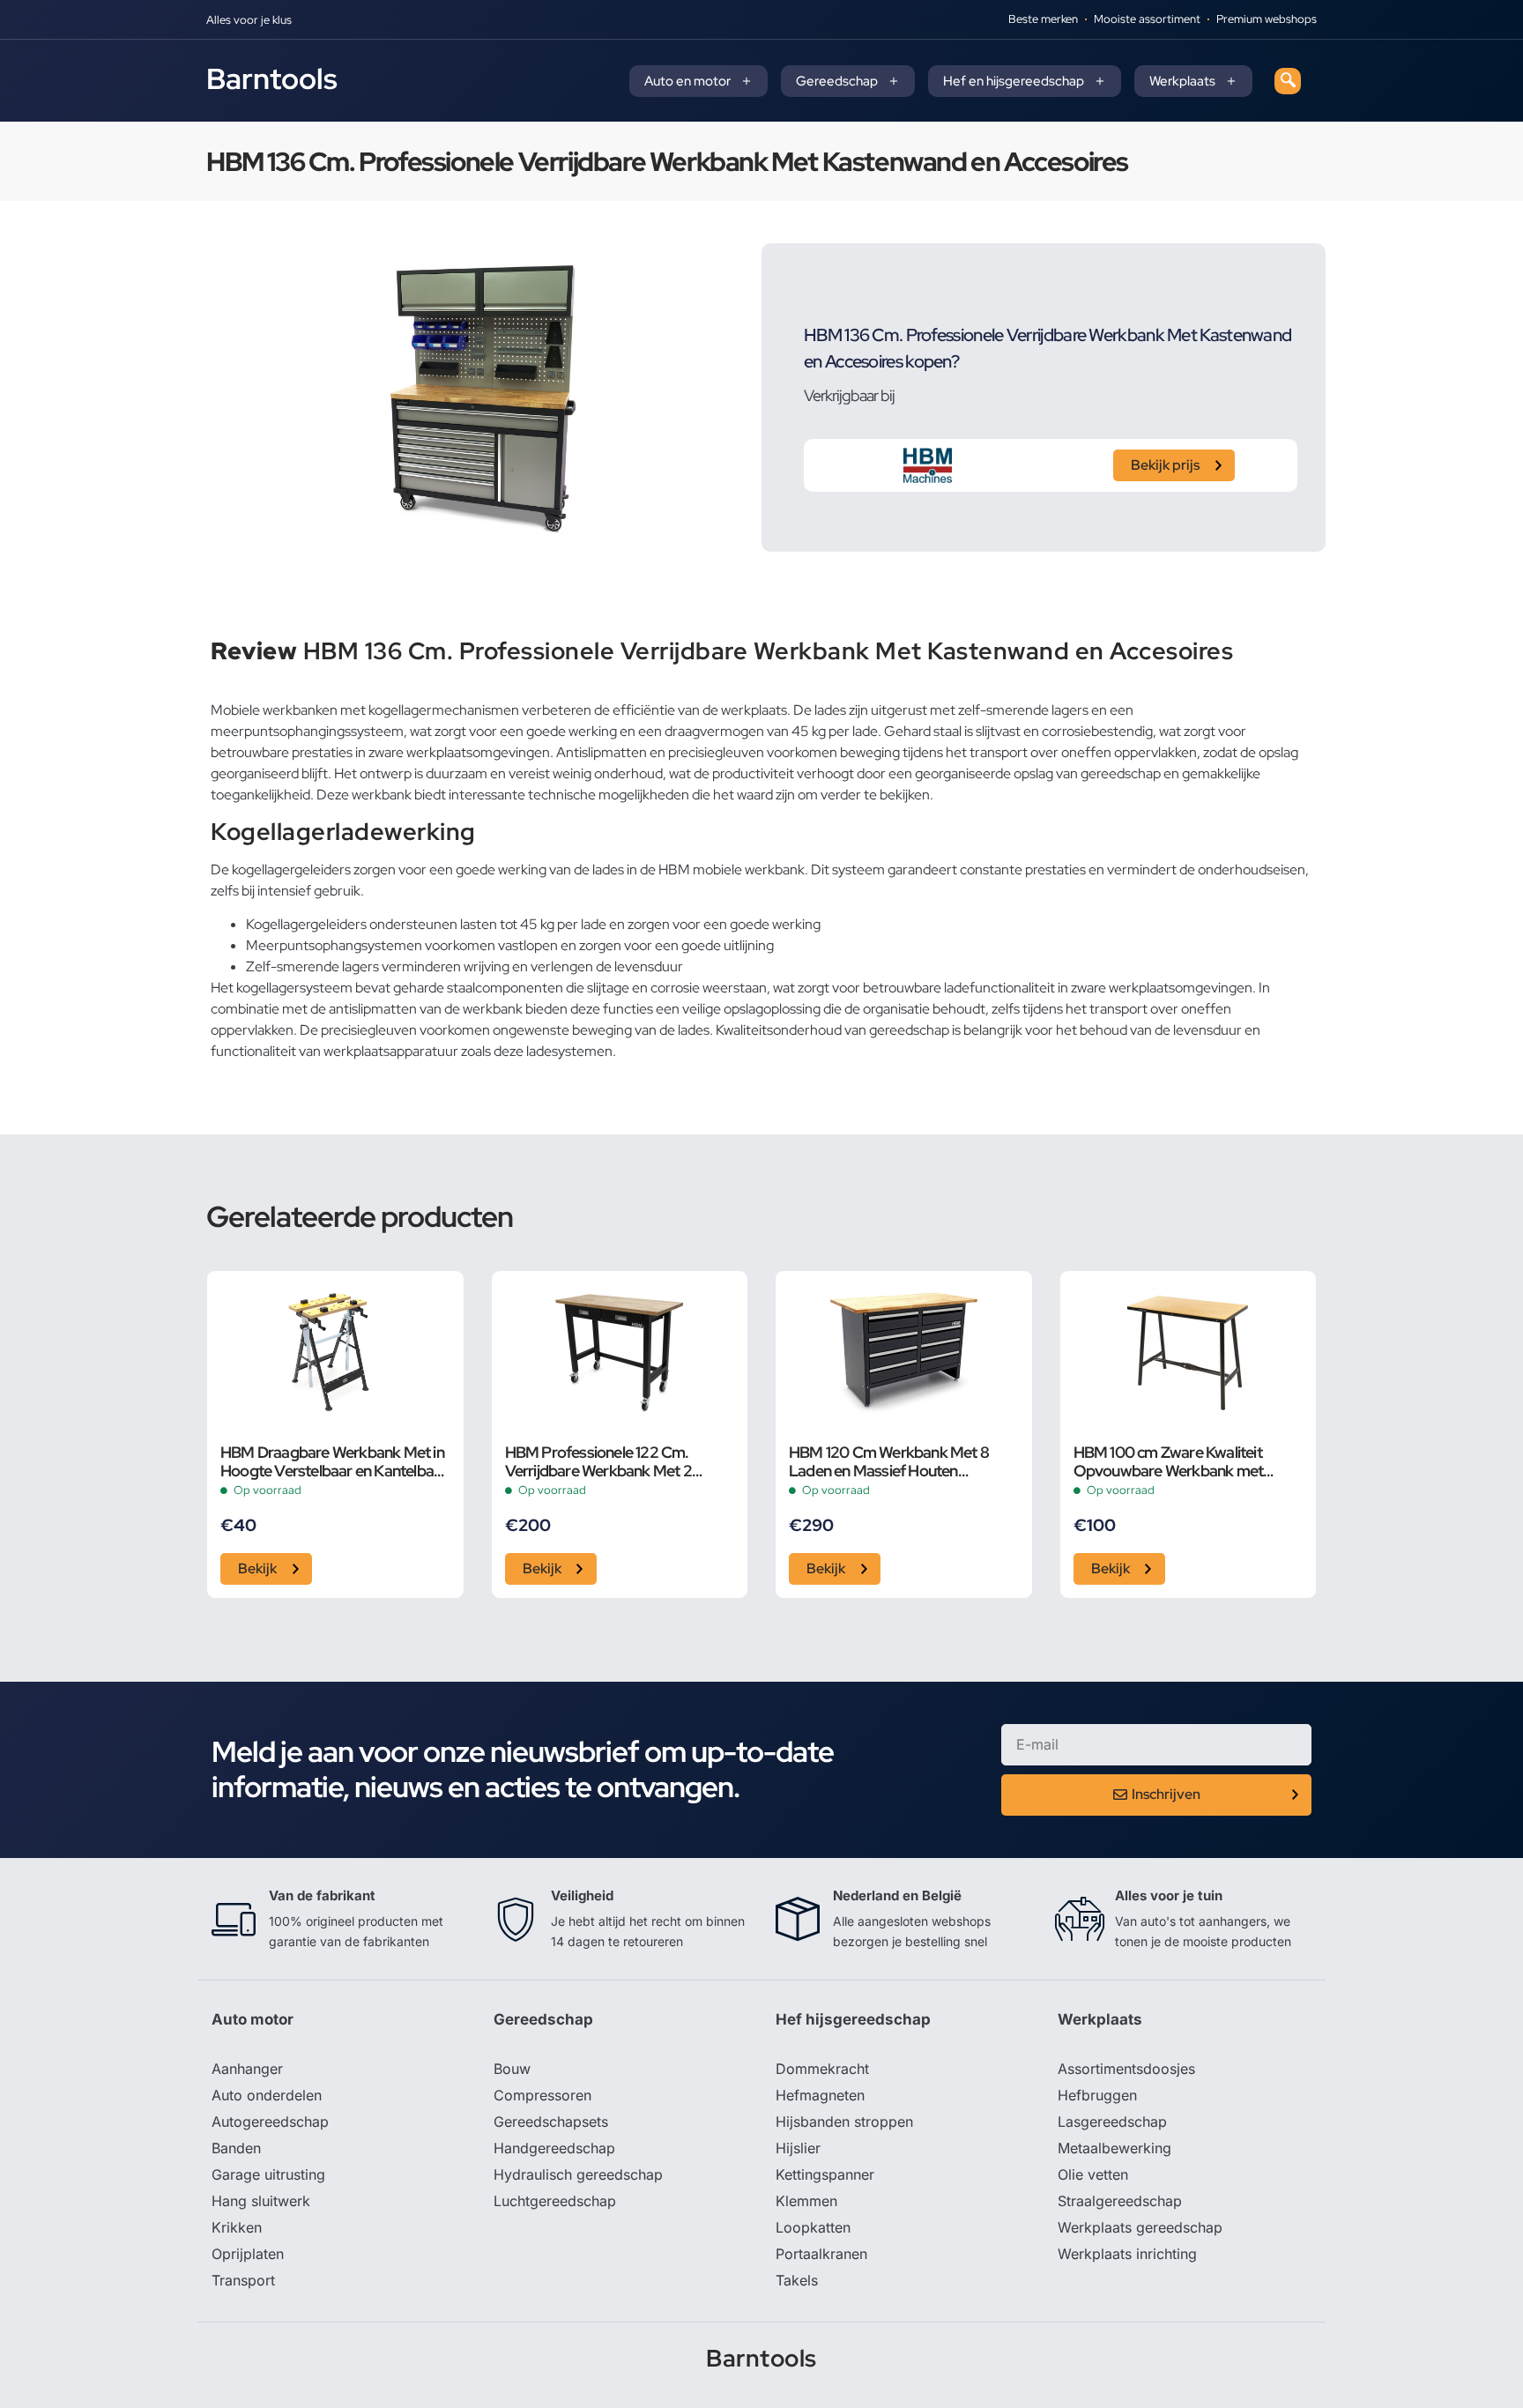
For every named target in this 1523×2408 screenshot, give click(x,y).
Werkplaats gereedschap (1140, 2227)
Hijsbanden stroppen (844, 2122)
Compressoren (542, 2095)
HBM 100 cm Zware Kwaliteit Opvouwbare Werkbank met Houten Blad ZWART (1169, 1461)
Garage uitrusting (268, 2174)
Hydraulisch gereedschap (578, 2174)
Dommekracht (822, 2069)
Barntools (272, 78)
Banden (236, 2148)
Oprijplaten (248, 2254)
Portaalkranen (821, 2254)
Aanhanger (247, 2069)
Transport (243, 2280)
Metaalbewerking (1114, 2148)
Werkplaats (1182, 81)
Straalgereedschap (1120, 2201)
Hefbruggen (1097, 2095)
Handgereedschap (554, 2148)
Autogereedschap (270, 2122)
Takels (797, 2280)
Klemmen (806, 2201)
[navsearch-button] (1288, 81)
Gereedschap (837, 81)
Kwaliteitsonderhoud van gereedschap (832, 1030)
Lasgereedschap (1112, 2122)
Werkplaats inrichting (1127, 2254)
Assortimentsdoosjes (1126, 2069)
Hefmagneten (820, 2095)
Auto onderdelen (267, 2095)
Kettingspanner (825, 2174)
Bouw (512, 2069)
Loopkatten (813, 2227)
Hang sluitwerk (261, 2201)
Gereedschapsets (551, 2122)
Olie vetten (1093, 2174)
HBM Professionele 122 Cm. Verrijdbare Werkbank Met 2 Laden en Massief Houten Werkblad (598, 1461)
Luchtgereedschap (555, 2201)
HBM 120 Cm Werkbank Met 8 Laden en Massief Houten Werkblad (889, 1461)
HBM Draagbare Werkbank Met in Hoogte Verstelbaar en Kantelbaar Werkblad (334, 1461)
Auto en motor (687, 81)
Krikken (237, 2227)
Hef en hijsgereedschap (1014, 81)
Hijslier (798, 2148)
